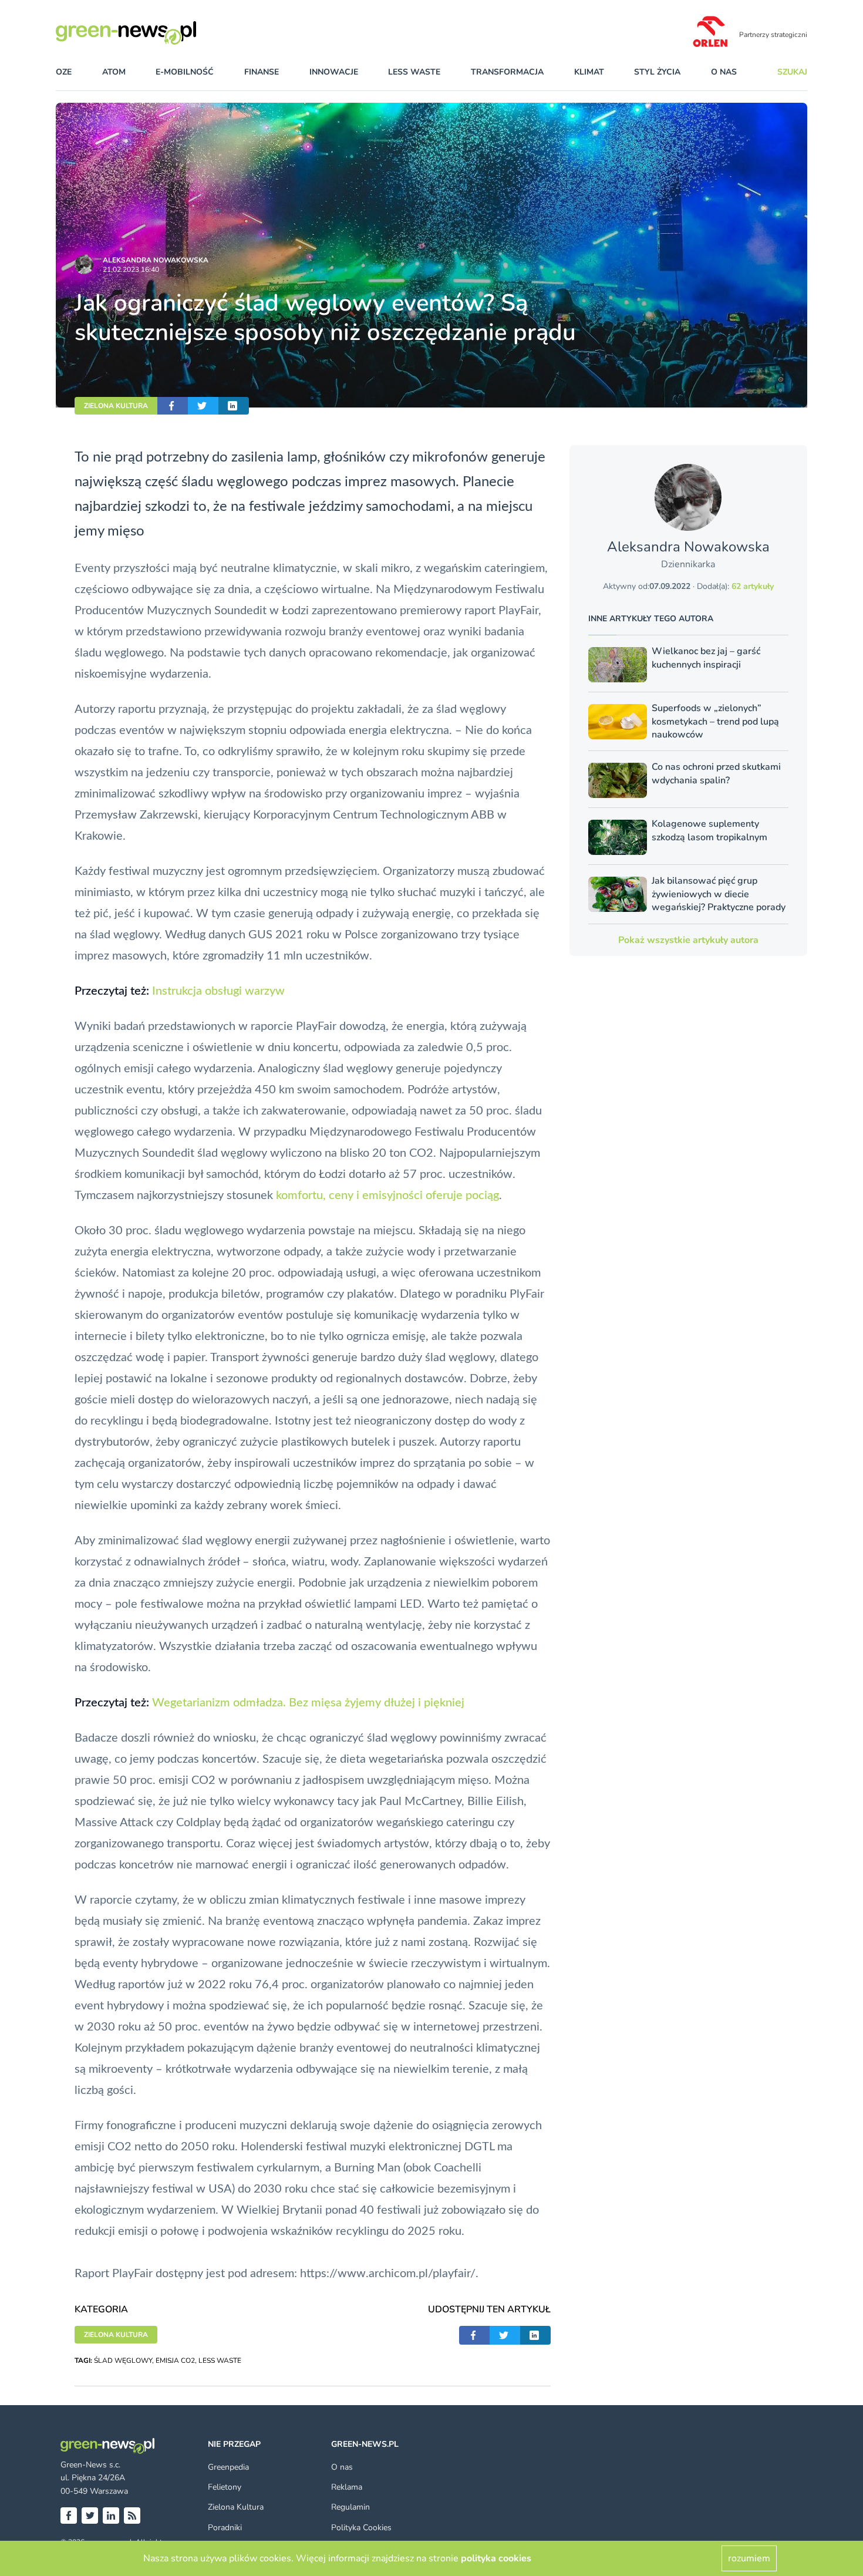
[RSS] (132, 2516)
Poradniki (225, 2528)
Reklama (347, 2487)
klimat (589, 72)
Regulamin (350, 2507)
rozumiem (749, 2558)
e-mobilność (185, 72)
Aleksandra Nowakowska (156, 260)
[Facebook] (69, 2516)
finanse (262, 72)
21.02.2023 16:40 (131, 270)
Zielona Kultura (236, 2507)
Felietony (225, 2487)
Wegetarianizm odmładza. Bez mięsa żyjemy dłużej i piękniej (308, 1703)
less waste (414, 72)
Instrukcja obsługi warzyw (218, 991)
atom (114, 72)
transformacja (507, 72)
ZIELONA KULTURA (116, 406)
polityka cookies (496, 2558)
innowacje (334, 72)
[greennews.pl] (150, 33)
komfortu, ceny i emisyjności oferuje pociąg (387, 1196)
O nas (724, 72)
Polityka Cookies (361, 2528)
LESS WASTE (220, 2361)
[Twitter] (90, 2516)
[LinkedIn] (111, 2516)
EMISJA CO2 (175, 2361)
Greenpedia (228, 2467)
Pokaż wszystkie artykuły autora (688, 940)
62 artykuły (753, 586)
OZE (64, 72)
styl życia (657, 72)
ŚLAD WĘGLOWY (123, 2361)
